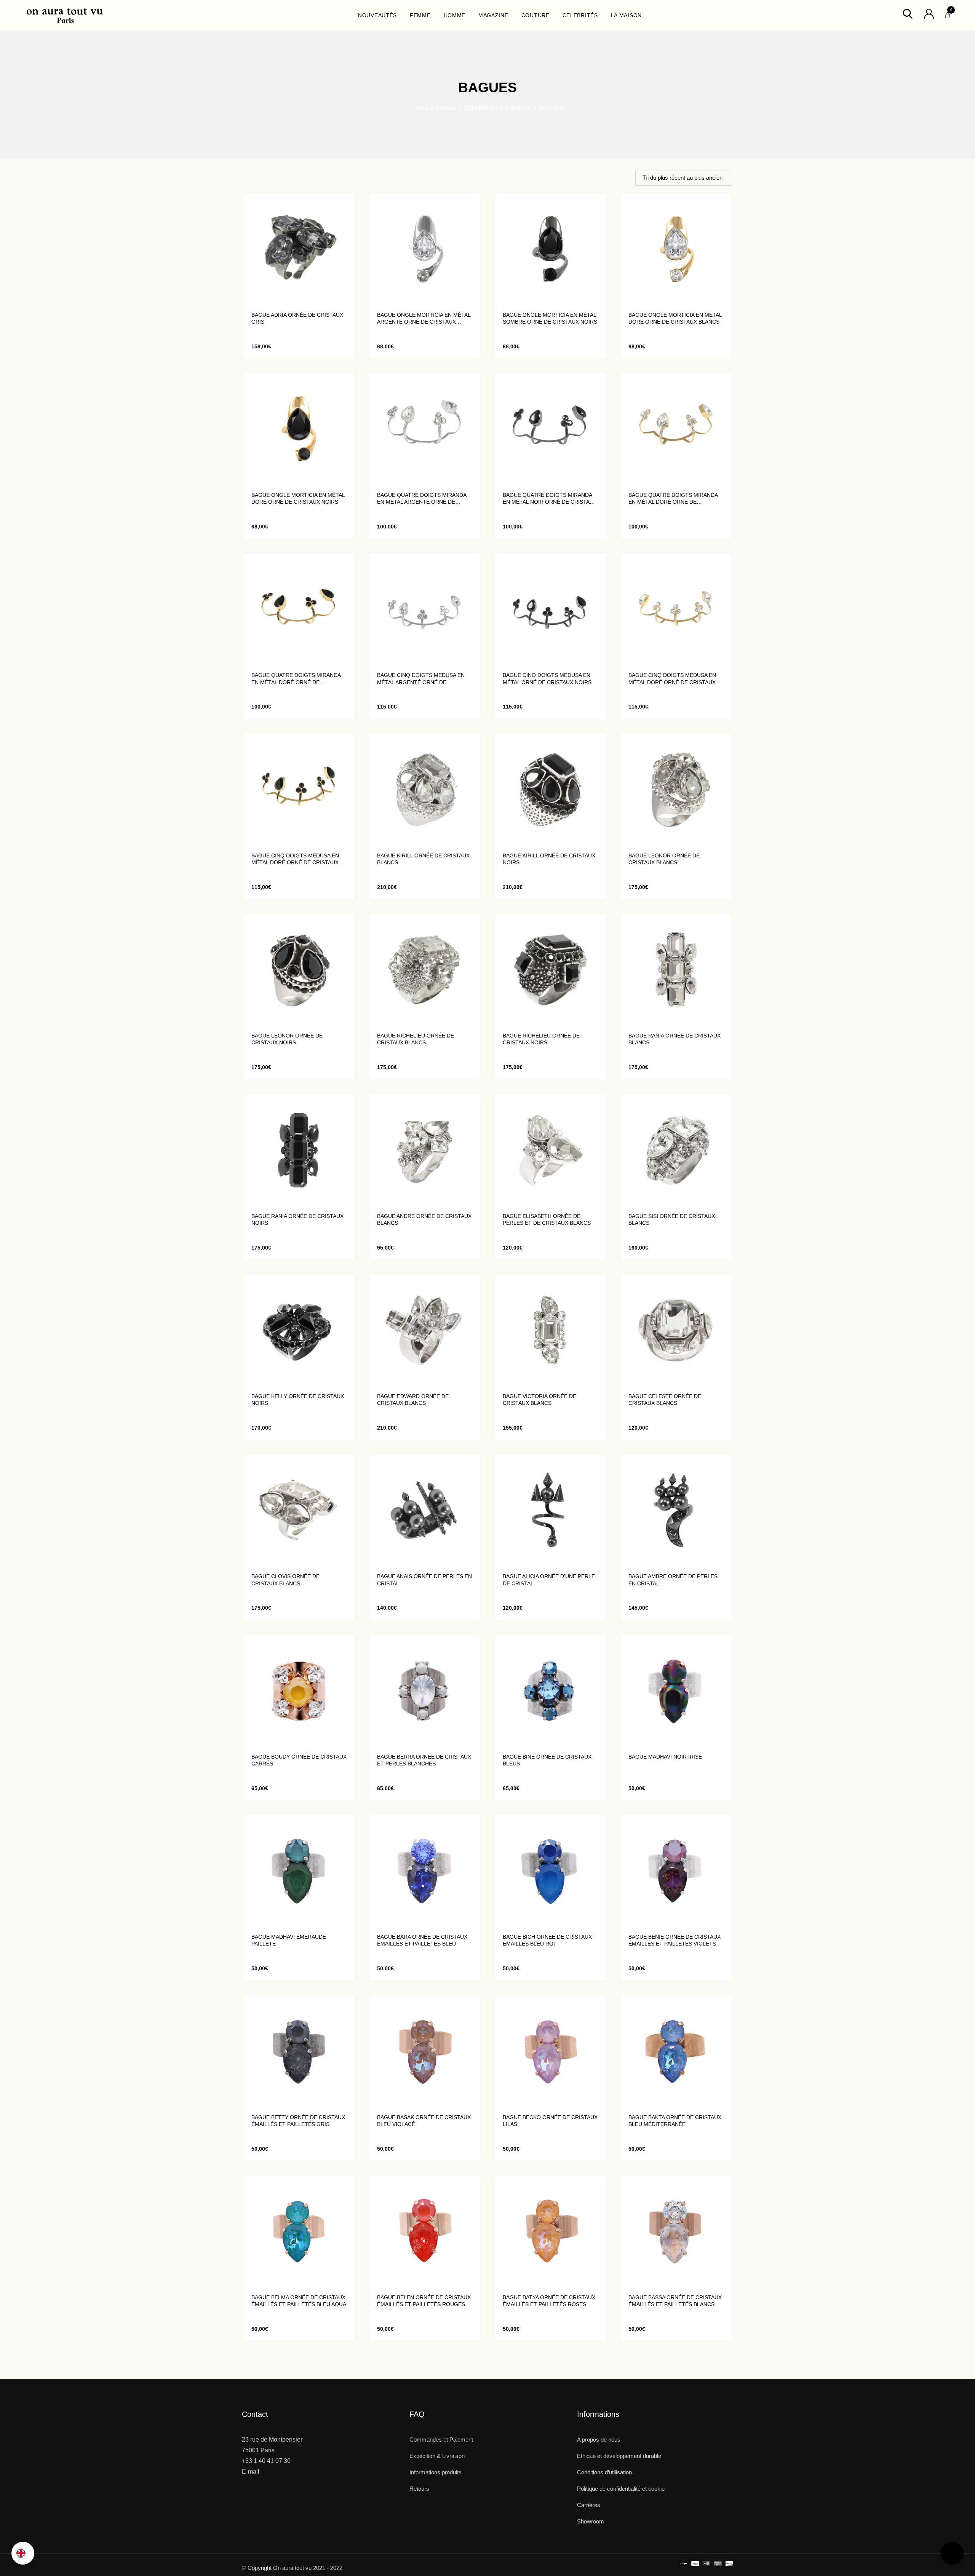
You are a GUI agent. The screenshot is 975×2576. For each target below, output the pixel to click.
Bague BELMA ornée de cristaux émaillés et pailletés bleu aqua (299, 2301)
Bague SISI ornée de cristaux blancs (672, 1219)
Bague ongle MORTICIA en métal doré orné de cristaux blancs (675, 318)
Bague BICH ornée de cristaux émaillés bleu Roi (547, 1940)
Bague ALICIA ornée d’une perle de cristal (549, 1580)
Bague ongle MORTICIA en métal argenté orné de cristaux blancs (424, 318)
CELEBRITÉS (580, 15)
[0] (948, 13)
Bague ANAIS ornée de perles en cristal (424, 1580)
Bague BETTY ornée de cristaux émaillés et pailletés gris (298, 2121)
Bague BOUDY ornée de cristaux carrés (299, 1760)
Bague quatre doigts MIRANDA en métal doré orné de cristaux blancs (673, 499)
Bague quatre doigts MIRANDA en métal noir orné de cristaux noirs (550, 499)
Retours (419, 2489)
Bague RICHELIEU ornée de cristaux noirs (541, 1039)
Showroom (591, 2521)
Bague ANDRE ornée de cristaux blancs (424, 1219)
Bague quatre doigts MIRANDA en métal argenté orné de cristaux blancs (422, 499)
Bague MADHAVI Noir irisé (665, 1757)
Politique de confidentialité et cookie (621, 2489)
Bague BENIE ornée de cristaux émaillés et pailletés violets (675, 1940)
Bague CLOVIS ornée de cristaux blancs (285, 1580)
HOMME (455, 15)
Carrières (589, 2505)
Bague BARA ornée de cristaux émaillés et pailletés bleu (422, 1940)
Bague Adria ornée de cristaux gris (297, 318)
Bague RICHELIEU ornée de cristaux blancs (416, 1039)
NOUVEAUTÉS (377, 15)
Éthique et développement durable (619, 2456)
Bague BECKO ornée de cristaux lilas (550, 2121)
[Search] (908, 13)
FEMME (420, 15)
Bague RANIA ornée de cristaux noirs (297, 1219)
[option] (23, 2553)
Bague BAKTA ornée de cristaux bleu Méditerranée (675, 2121)
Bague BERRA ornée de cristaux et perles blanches (424, 1760)
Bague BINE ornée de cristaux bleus (547, 1760)
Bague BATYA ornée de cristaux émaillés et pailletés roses (549, 2301)
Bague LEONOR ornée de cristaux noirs (287, 1039)
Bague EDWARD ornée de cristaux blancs (413, 1400)
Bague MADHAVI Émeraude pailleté (289, 1940)
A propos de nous (599, 2440)
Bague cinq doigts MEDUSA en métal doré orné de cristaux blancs (672, 679)
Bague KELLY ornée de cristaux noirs (298, 1400)
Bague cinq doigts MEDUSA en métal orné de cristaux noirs (547, 678)
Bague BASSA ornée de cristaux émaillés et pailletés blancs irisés (675, 2301)
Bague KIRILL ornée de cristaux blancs (423, 859)
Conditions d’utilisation (604, 2472)
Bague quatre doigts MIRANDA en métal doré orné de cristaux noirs (296, 679)
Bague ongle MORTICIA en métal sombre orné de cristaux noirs (550, 318)
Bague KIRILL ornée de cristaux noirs (549, 859)
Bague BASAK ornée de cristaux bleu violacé (424, 2121)
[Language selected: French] (23, 2553)
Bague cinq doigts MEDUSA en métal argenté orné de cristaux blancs (421, 679)
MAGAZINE (493, 15)
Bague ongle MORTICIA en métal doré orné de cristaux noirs (298, 498)
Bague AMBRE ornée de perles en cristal (673, 1580)
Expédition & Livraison (437, 2456)
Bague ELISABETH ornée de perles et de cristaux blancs (547, 1219)
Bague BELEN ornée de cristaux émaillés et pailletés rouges (424, 2301)
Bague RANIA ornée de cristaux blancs (675, 1039)
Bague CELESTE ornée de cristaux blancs (665, 1400)
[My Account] (929, 13)
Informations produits (436, 2472)
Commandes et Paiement (441, 2440)
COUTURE (535, 15)
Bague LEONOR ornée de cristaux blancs (664, 859)
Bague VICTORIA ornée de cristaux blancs (539, 1400)
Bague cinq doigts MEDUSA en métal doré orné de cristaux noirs (295, 859)
